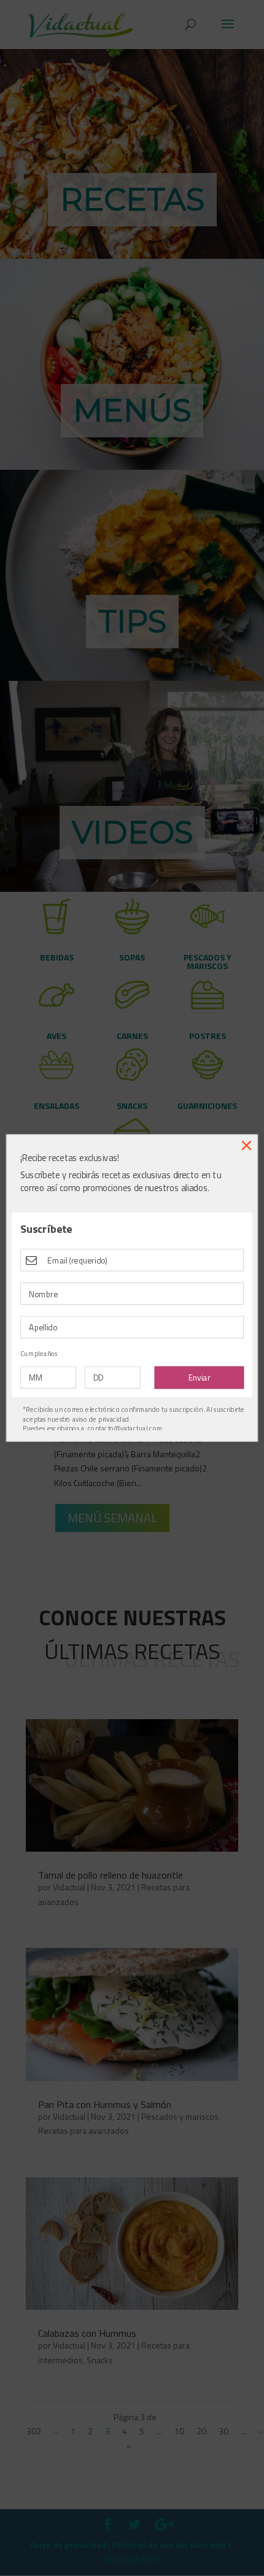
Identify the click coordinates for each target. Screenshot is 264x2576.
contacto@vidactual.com (125, 1428)
